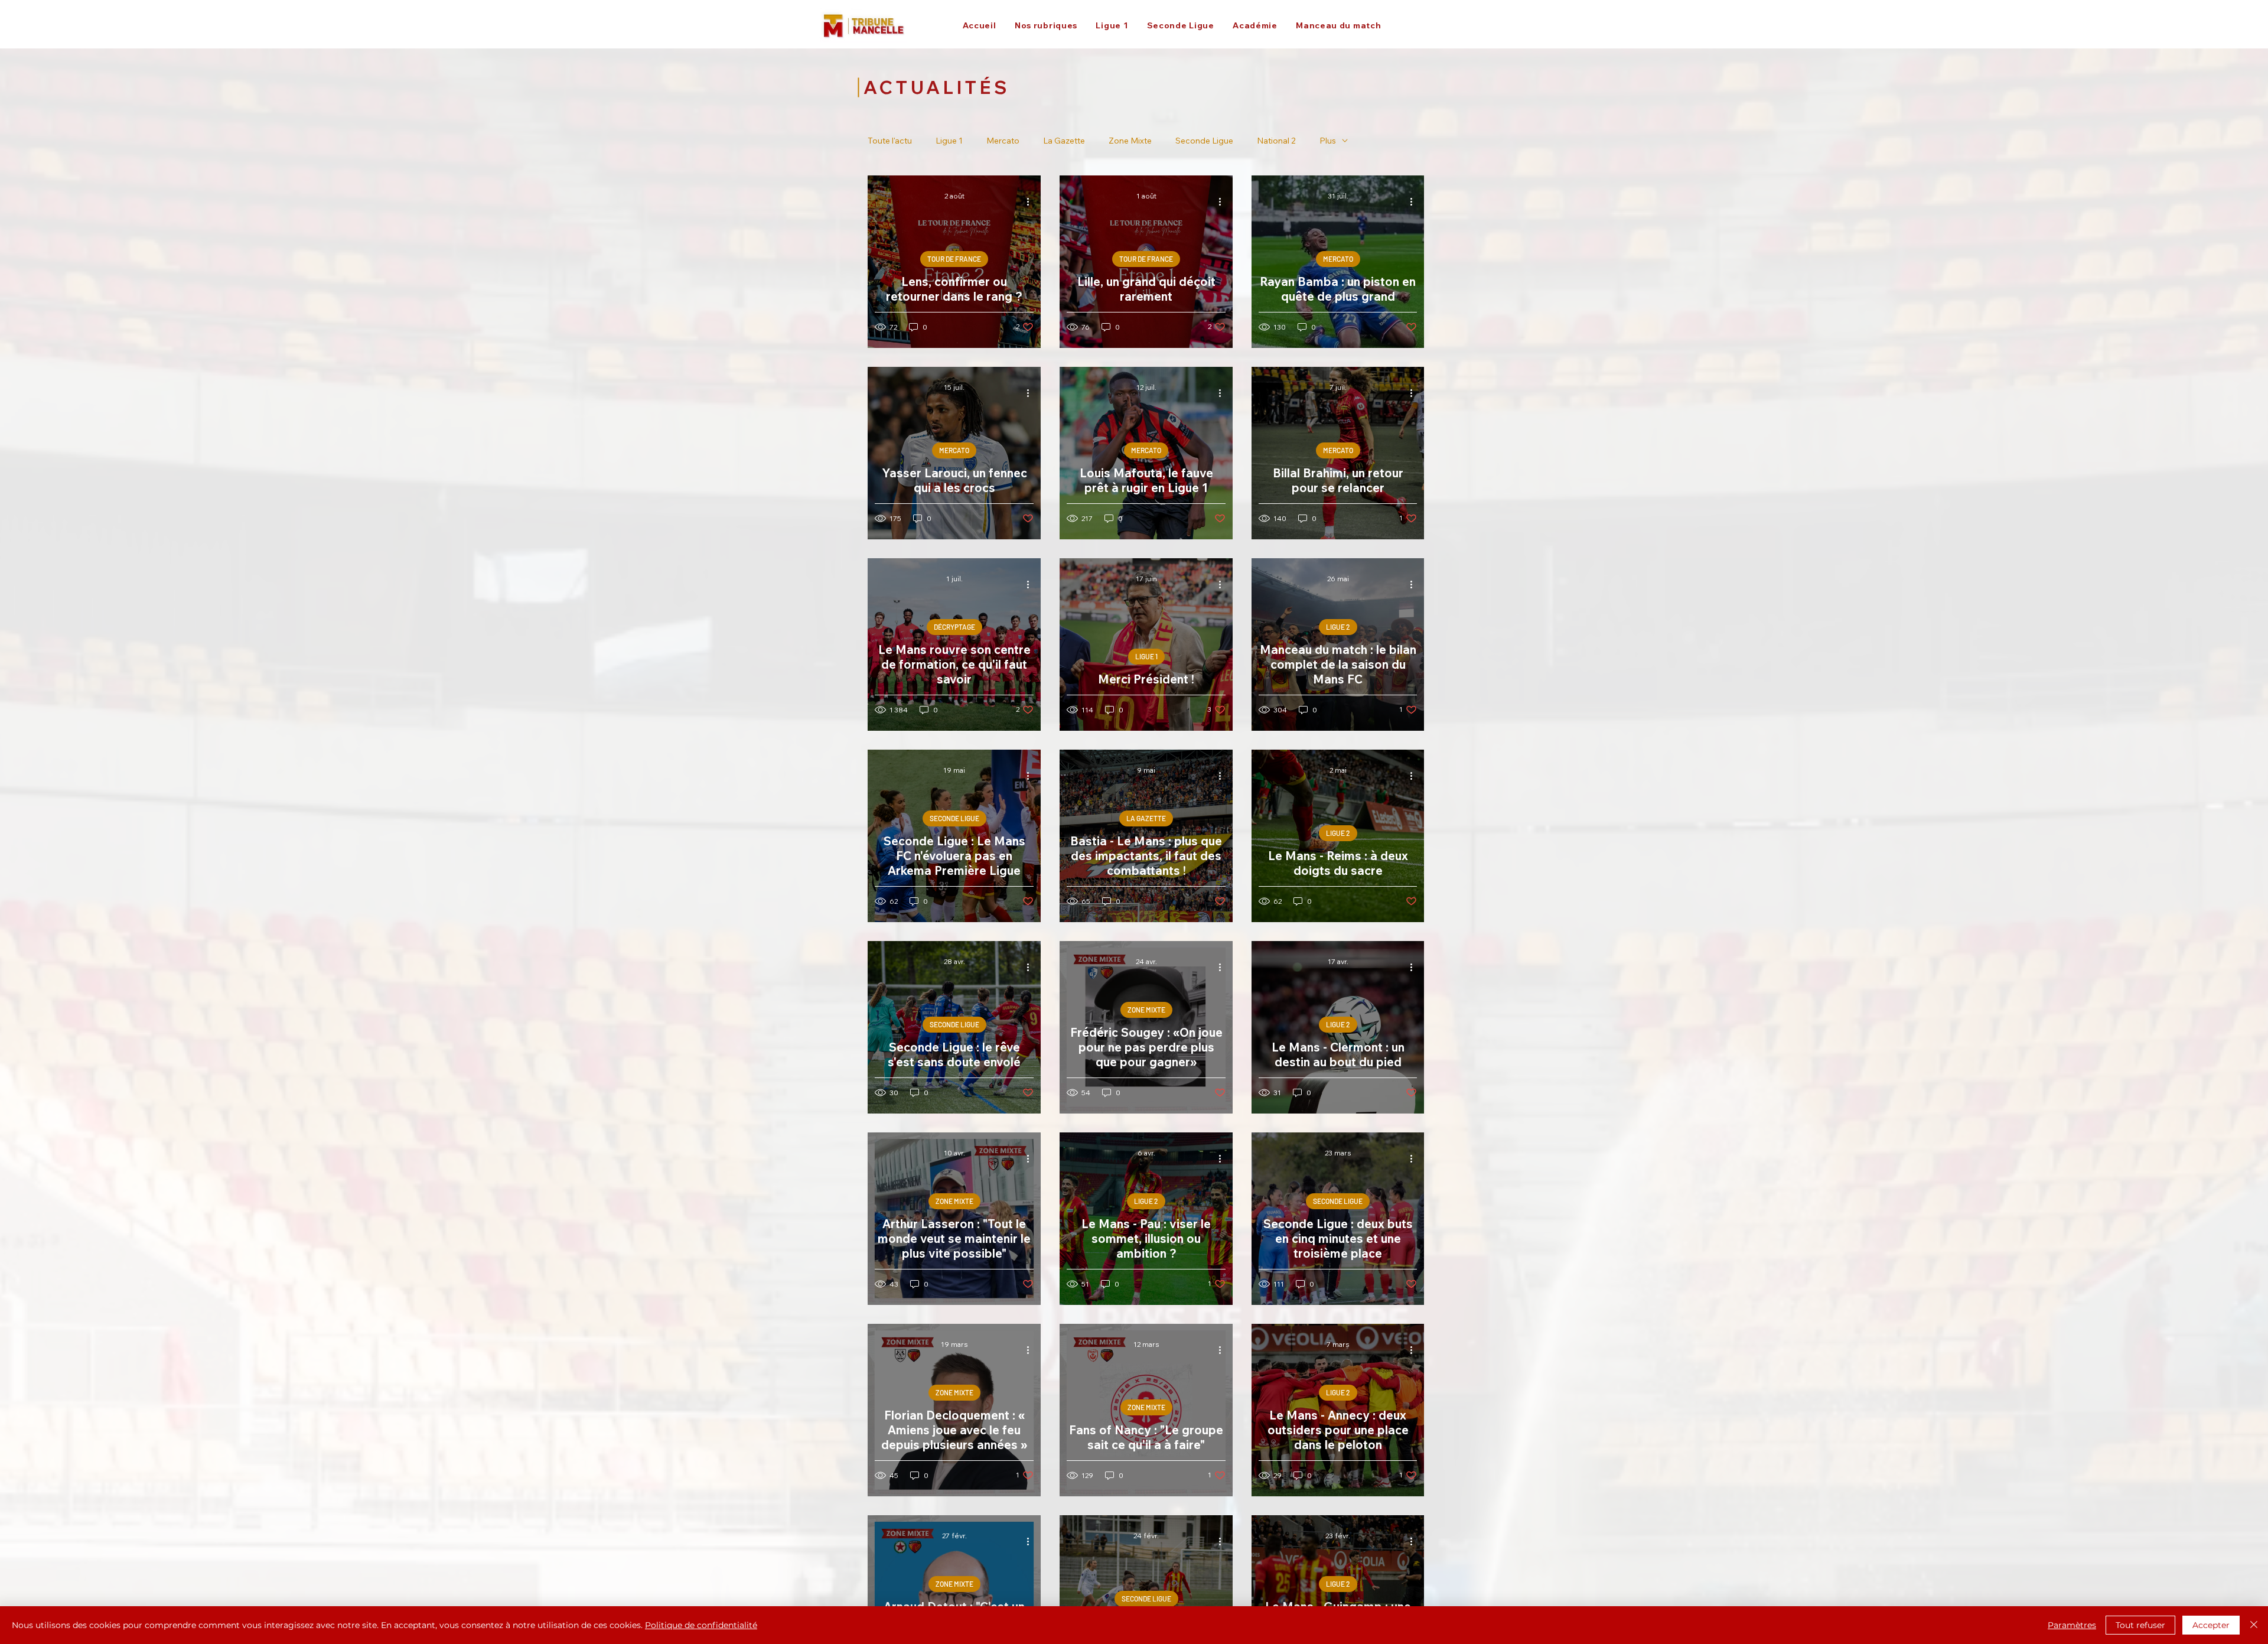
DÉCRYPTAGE (954, 627)
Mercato (1003, 141)
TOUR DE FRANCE (954, 259)
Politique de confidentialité (701, 1625)
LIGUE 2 (1338, 627)
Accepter (2211, 1625)
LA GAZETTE (1146, 818)
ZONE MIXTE (1146, 1010)
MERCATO (1338, 259)
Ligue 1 (949, 141)
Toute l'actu (890, 141)
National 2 (1276, 141)
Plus (1328, 141)
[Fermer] (2254, 1625)
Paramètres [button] (2072, 1625)
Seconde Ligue (1204, 141)
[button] (1046, 25)
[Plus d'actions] (1032, 201)
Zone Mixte (1130, 141)
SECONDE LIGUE (954, 818)
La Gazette (1064, 141)
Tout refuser (2140, 1625)
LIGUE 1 (1146, 656)
